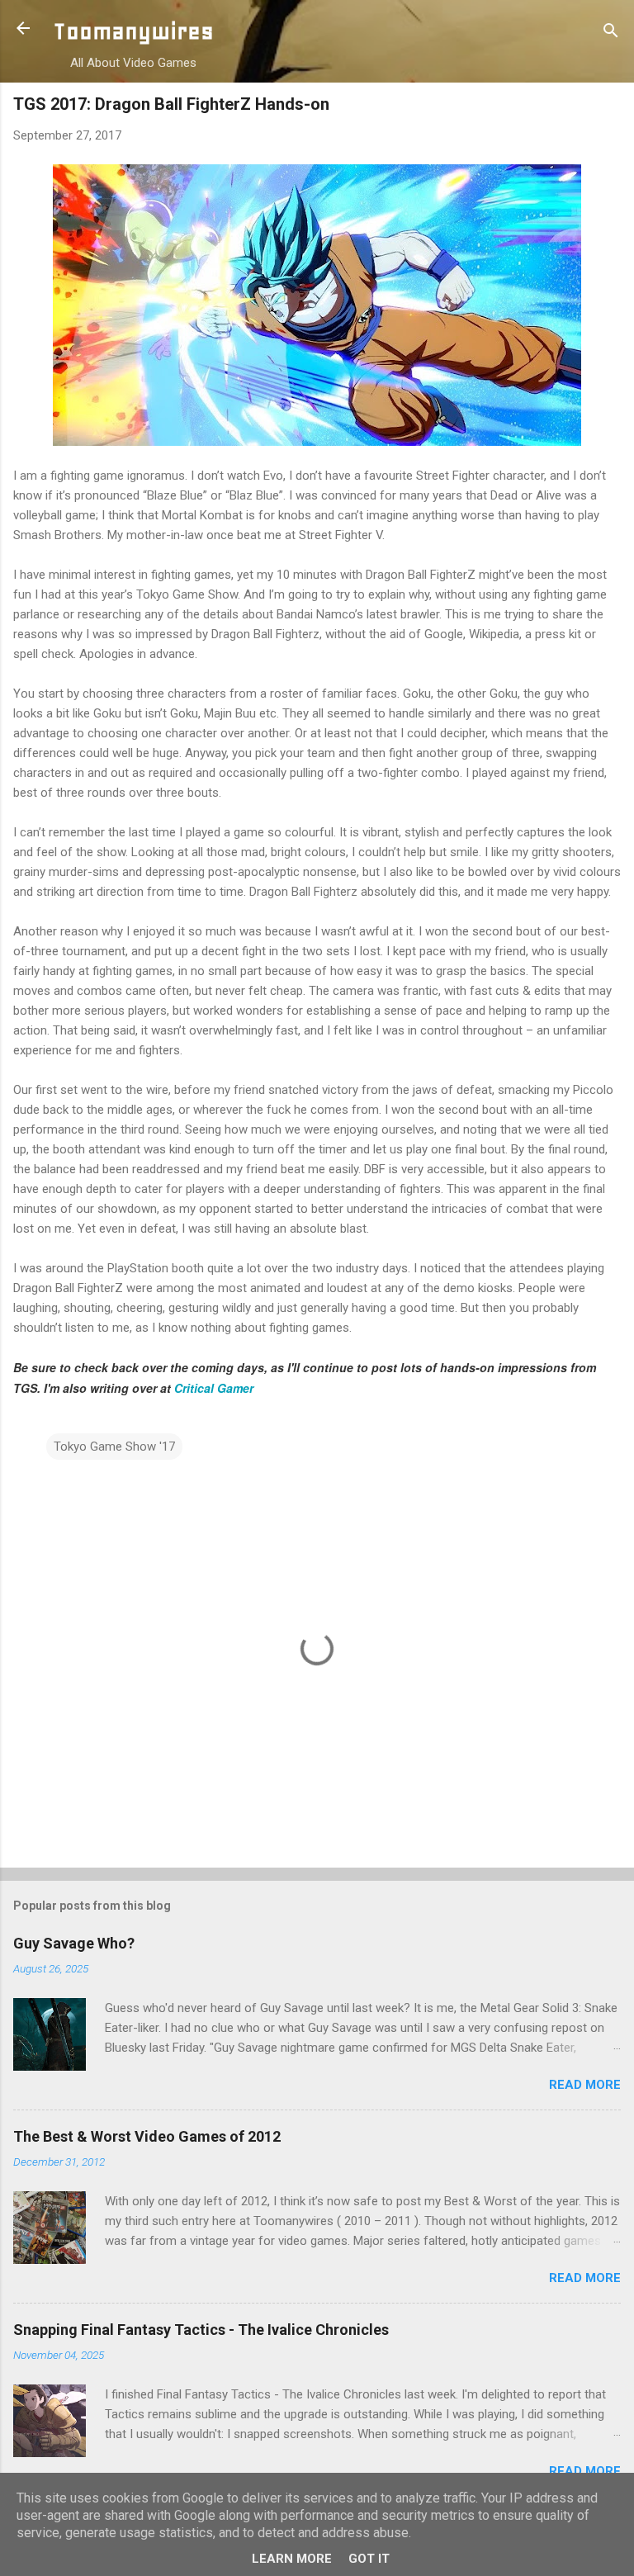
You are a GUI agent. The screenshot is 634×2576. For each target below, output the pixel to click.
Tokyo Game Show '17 (114, 1447)
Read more (585, 2085)
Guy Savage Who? (74, 1943)
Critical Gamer (214, 1388)
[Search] (611, 33)
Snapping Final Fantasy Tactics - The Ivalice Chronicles (201, 2330)
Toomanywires (133, 31)
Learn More (292, 2559)
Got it (369, 2559)
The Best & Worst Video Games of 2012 (147, 2136)
